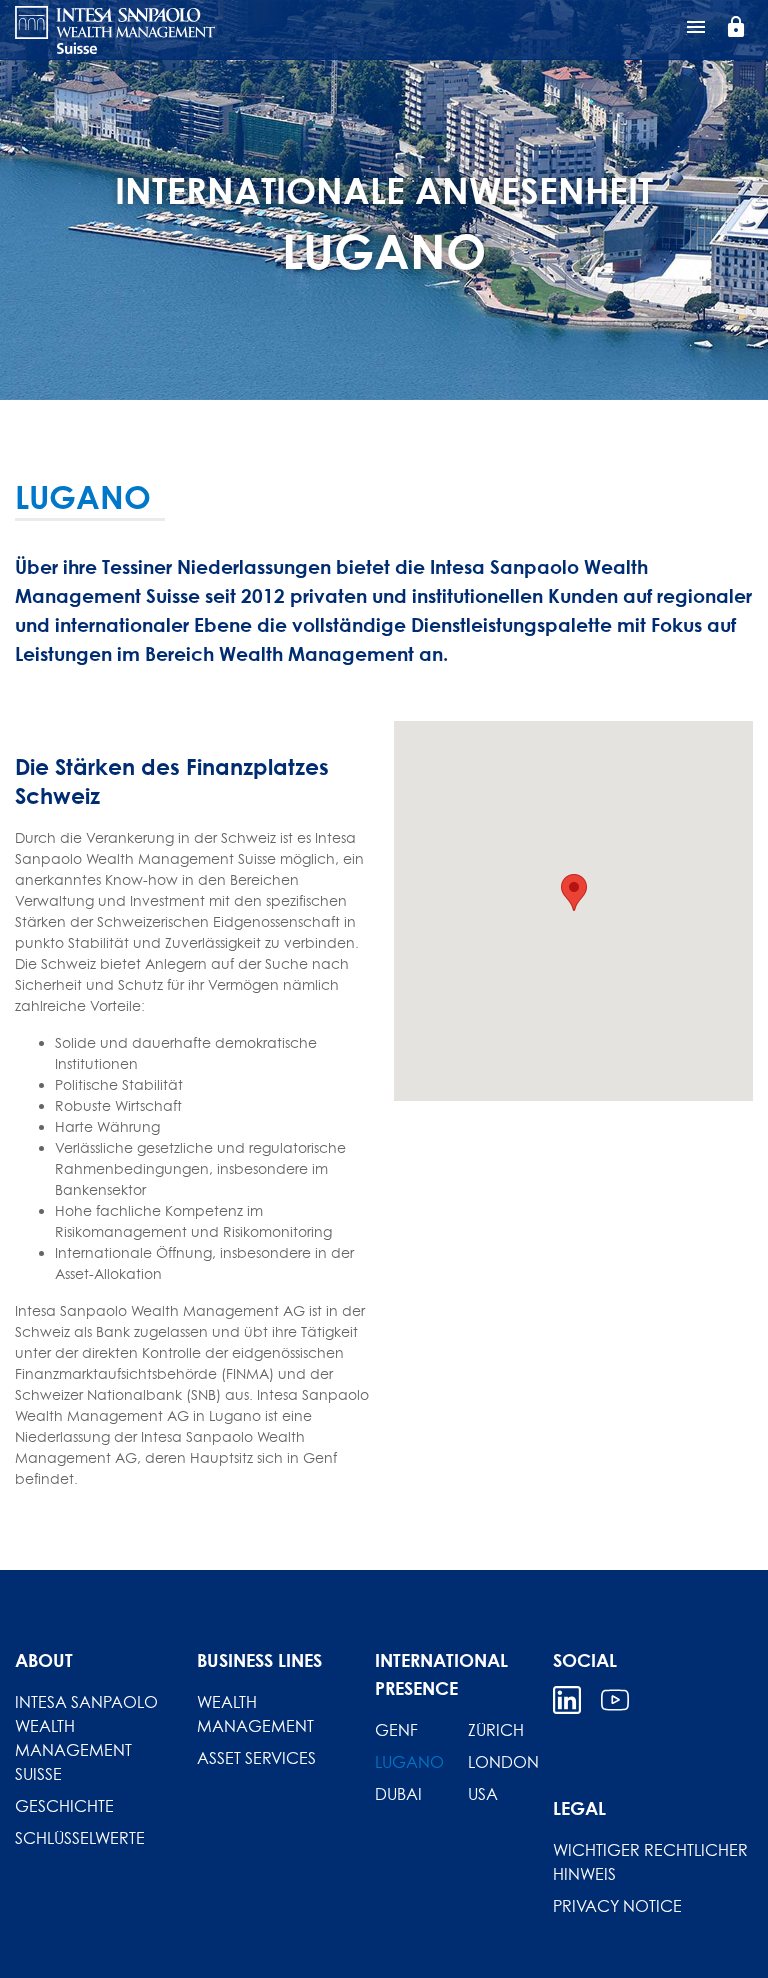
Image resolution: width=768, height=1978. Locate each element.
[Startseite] (115, 30)
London (503, 1762)
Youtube (615, 1700)
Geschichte (64, 1806)
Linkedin (567, 1700)
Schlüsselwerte (80, 1838)
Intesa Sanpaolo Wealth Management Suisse (86, 1738)
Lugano (409, 1762)
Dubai (398, 1794)
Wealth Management (255, 1714)
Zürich (496, 1730)
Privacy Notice (617, 1906)
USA (483, 1794)
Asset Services (256, 1758)
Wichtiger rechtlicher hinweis (650, 1862)
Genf (396, 1730)
